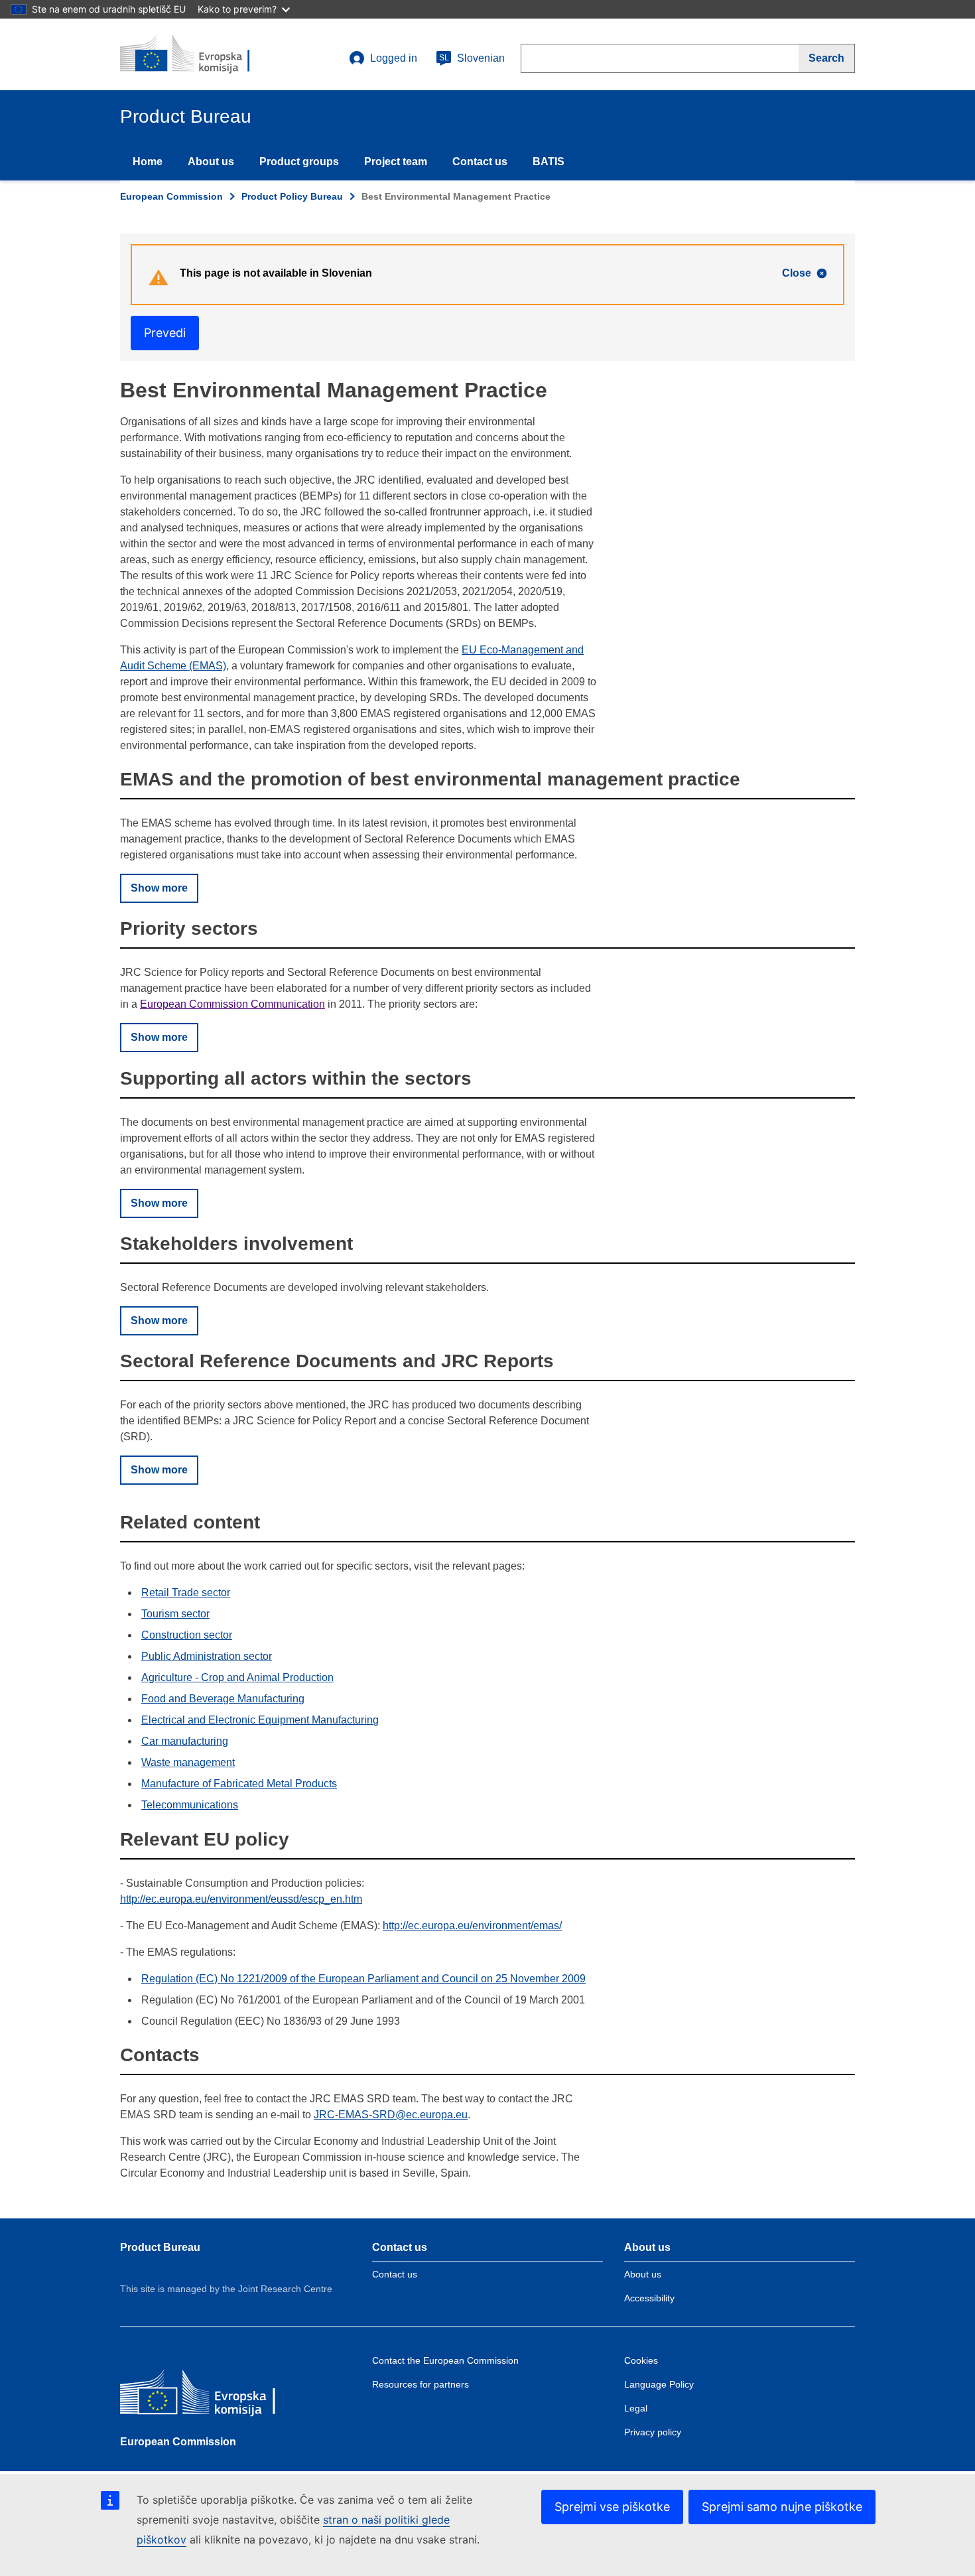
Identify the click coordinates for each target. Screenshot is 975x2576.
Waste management (188, 1762)
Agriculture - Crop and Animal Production (237, 1677)
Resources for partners (421, 2384)
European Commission (171, 196)
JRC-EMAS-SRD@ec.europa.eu (391, 2115)
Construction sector (187, 1635)
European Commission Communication (232, 1004)
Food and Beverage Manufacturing (223, 1699)
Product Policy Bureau (292, 196)
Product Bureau (160, 2247)
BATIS (549, 162)
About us (211, 162)
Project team (396, 162)
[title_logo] (200, 54)
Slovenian (472, 58)
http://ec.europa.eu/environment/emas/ (472, 1926)
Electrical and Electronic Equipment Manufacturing (260, 1720)
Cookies (641, 2360)
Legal (636, 2408)
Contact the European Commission (445, 2360)
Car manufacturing (185, 1741)
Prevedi (165, 333)
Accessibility (649, 2298)
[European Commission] (216, 2397)
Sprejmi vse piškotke (612, 2507)
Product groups (299, 162)
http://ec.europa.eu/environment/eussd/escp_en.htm (241, 1899)
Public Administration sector (207, 1656)
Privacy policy (653, 2432)
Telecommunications (190, 1805)
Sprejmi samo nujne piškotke (782, 2507)
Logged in (394, 58)
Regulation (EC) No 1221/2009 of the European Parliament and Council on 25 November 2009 (363, 1979)
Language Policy (659, 2384)
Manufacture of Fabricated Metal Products (239, 1784)
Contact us (480, 162)
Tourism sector (175, 1614)
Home (148, 162)
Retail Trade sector (186, 1593)
